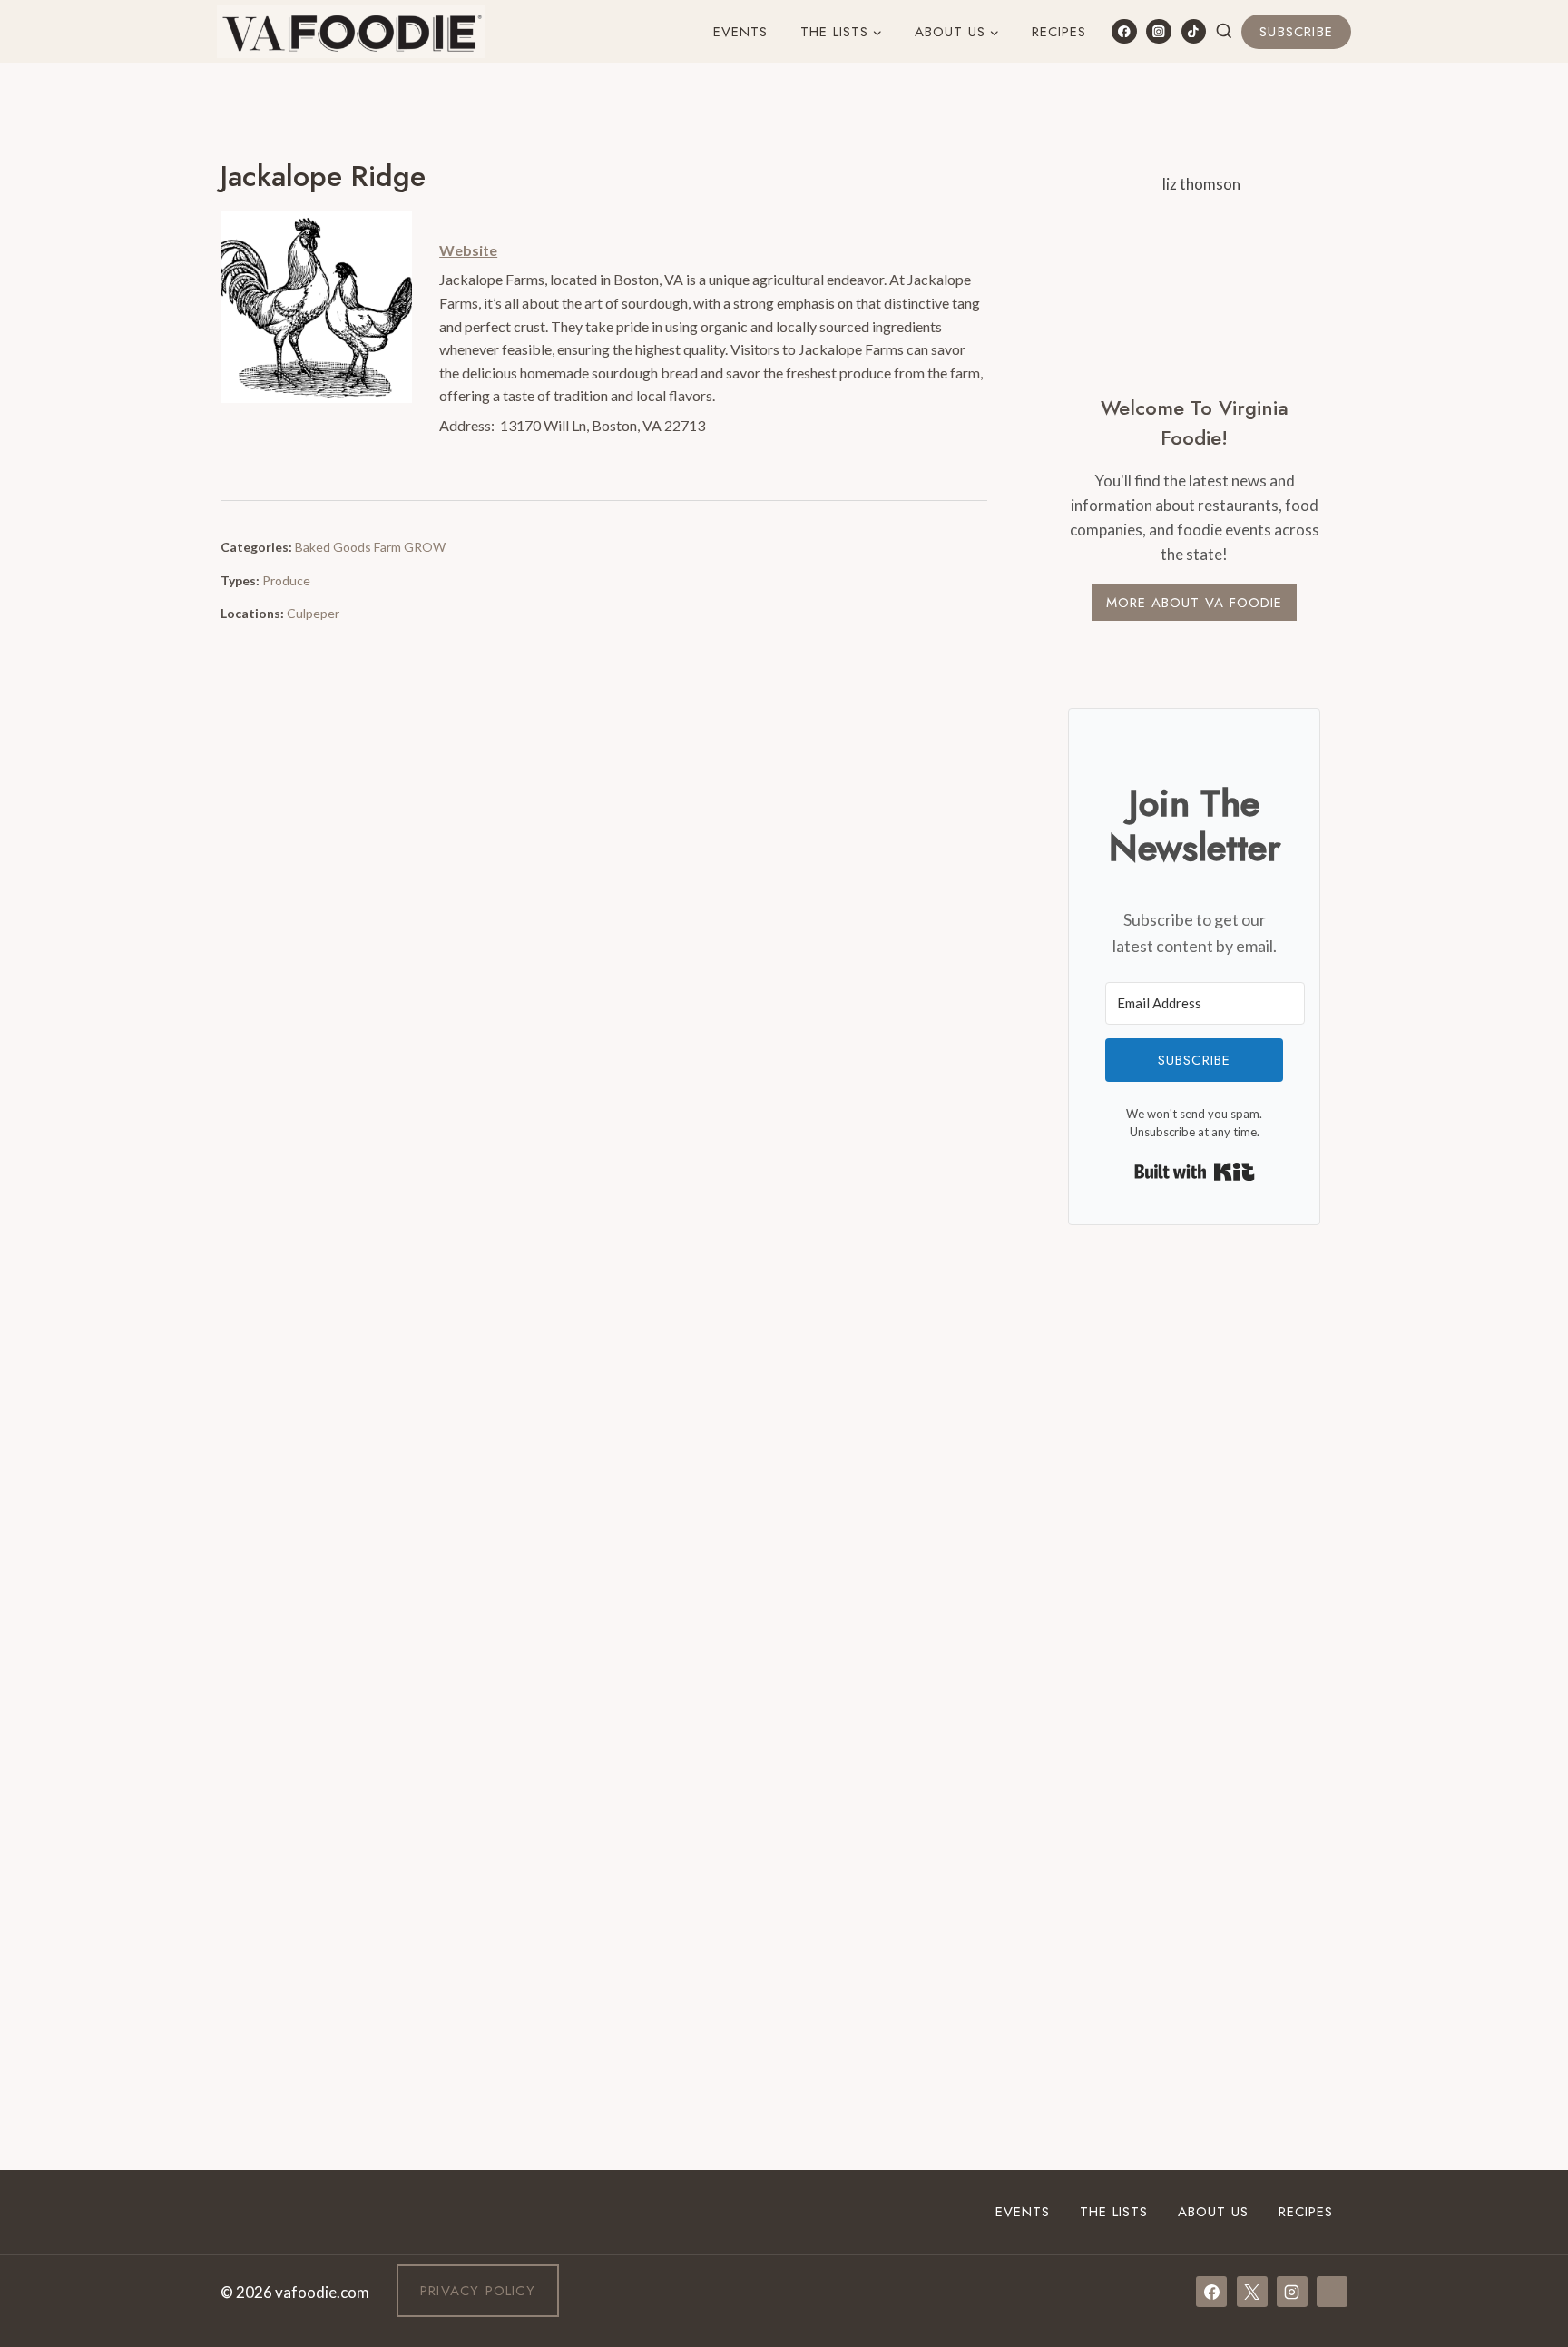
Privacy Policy (478, 2291)
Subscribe (1296, 32)
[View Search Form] (1224, 32)
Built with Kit (1195, 1172)
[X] (1252, 2292)
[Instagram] (1158, 31)
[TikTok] (1194, 31)
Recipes (1059, 32)
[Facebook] (1124, 31)
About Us (1213, 2212)
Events (740, 32)
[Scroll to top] (1521, 2110)
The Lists (1114, 2212)
